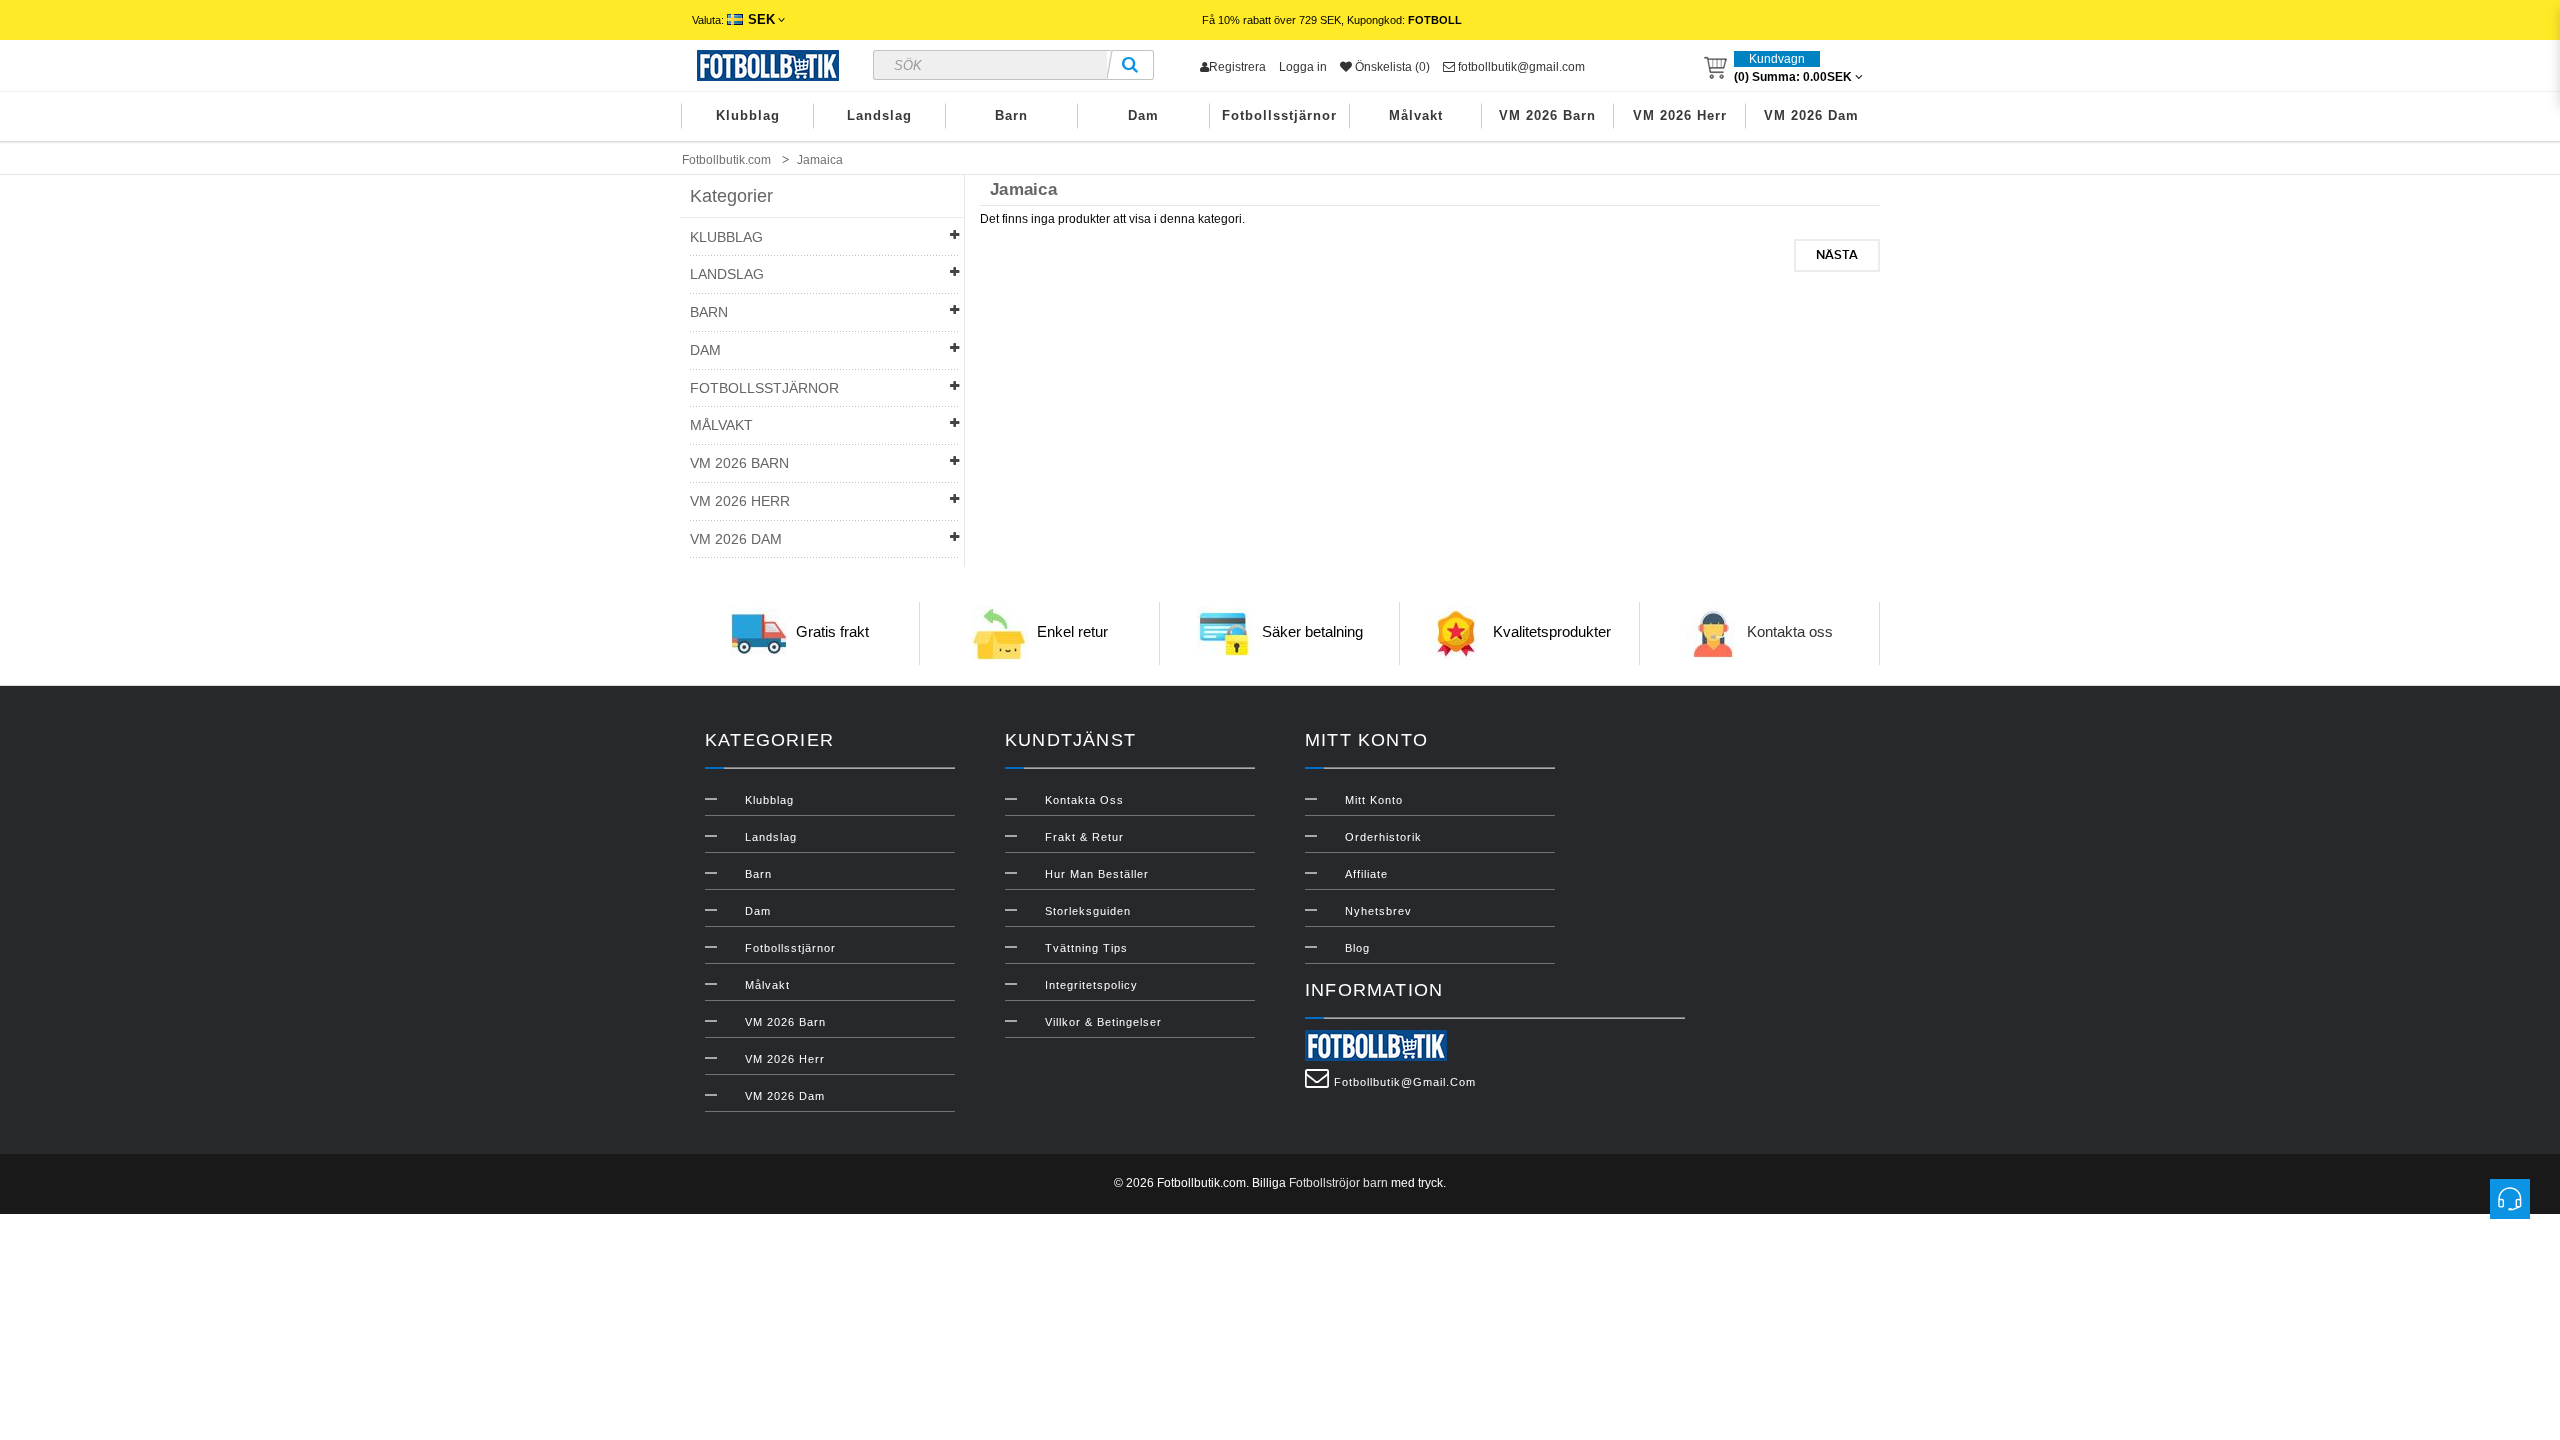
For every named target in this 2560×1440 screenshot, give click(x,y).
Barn (1011, 115)
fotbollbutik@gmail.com (1520, 67)
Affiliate (1366, 874)
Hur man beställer (1097, 874)
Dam (1143, 115)
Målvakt (1416, 115)
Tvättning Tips (1086, 948)
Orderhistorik (1383, 837)
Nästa (1837, 255)
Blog (1357, 948)
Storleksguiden (1088, 911)
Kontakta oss (1790, 632)
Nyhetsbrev (1378, 911)
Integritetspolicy (1091, 985)
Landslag (879, 115)
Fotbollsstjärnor (1279, 115)
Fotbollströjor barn (1338, 1183)
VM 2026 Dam (1811, 115)
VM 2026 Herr (1680, 115)
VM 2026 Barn (1547, 115)
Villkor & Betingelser (1103, 1022)
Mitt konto (1374, 800)
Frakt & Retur (1084, 837)
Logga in (1303, 67)
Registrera (1237, 67)
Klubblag (748, 115)
